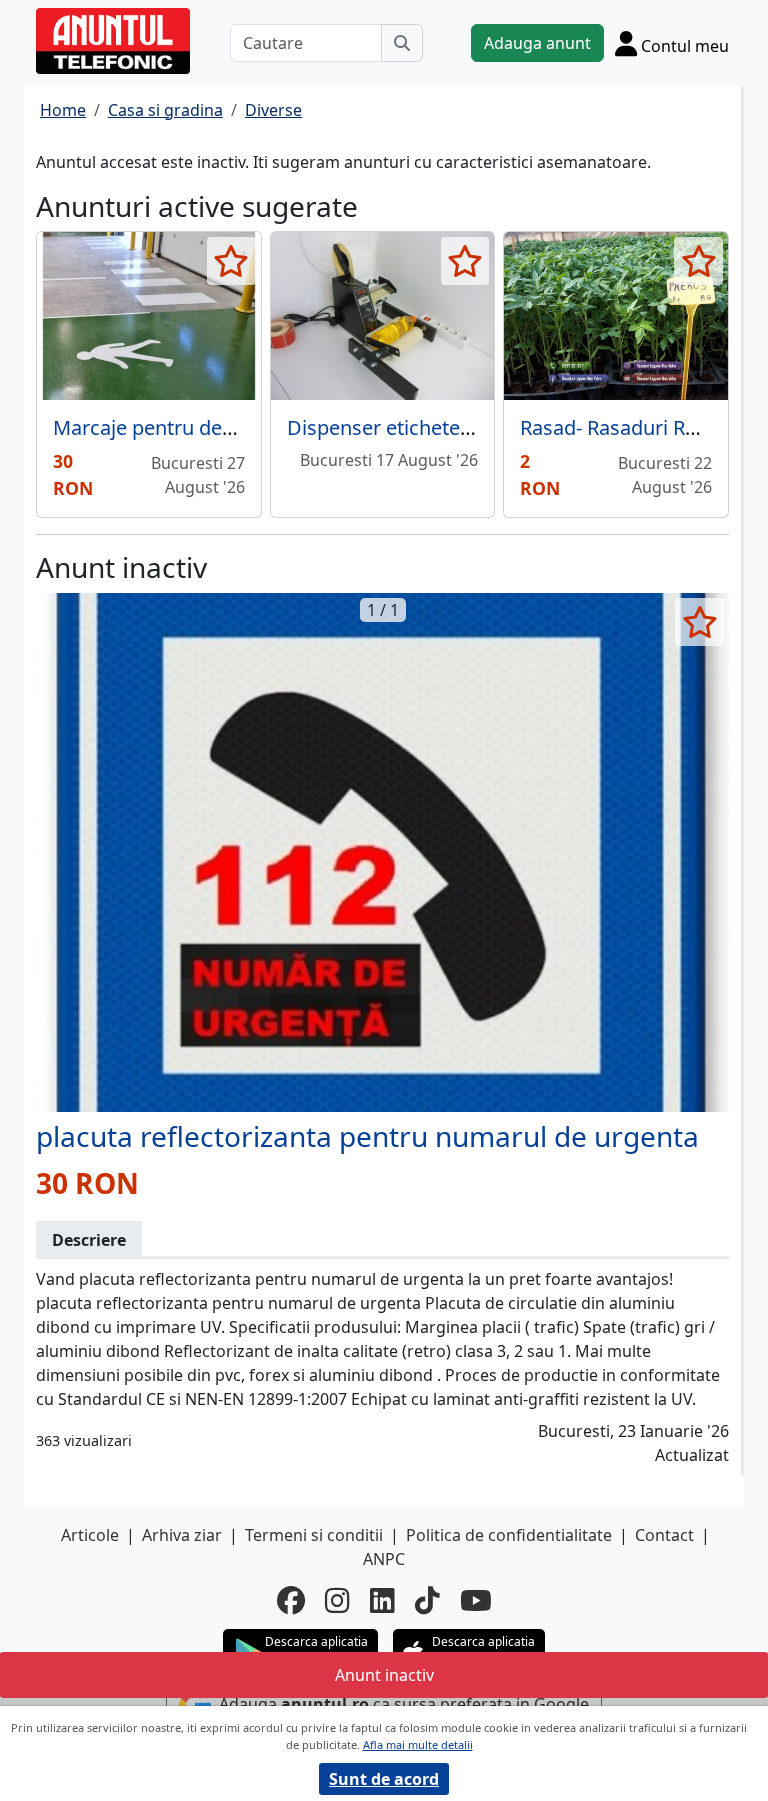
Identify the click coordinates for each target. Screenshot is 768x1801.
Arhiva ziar (182, 1535)
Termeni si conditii (314, 1535)
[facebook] (291, 1600)
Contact (664, 1535)
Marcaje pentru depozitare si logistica (226, 427)
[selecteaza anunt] (231, 261)
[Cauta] (402, 43)
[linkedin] (382, 1600)
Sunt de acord (384, 1779)
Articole (90, 1535)
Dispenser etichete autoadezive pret (453, 427)
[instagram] (337, 1600)
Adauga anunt (537, 43)
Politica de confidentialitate (509, 1535)
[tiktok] (427, 1600)
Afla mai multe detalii (418, 1744)
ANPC (384, 1559)
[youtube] (476, 1600)
